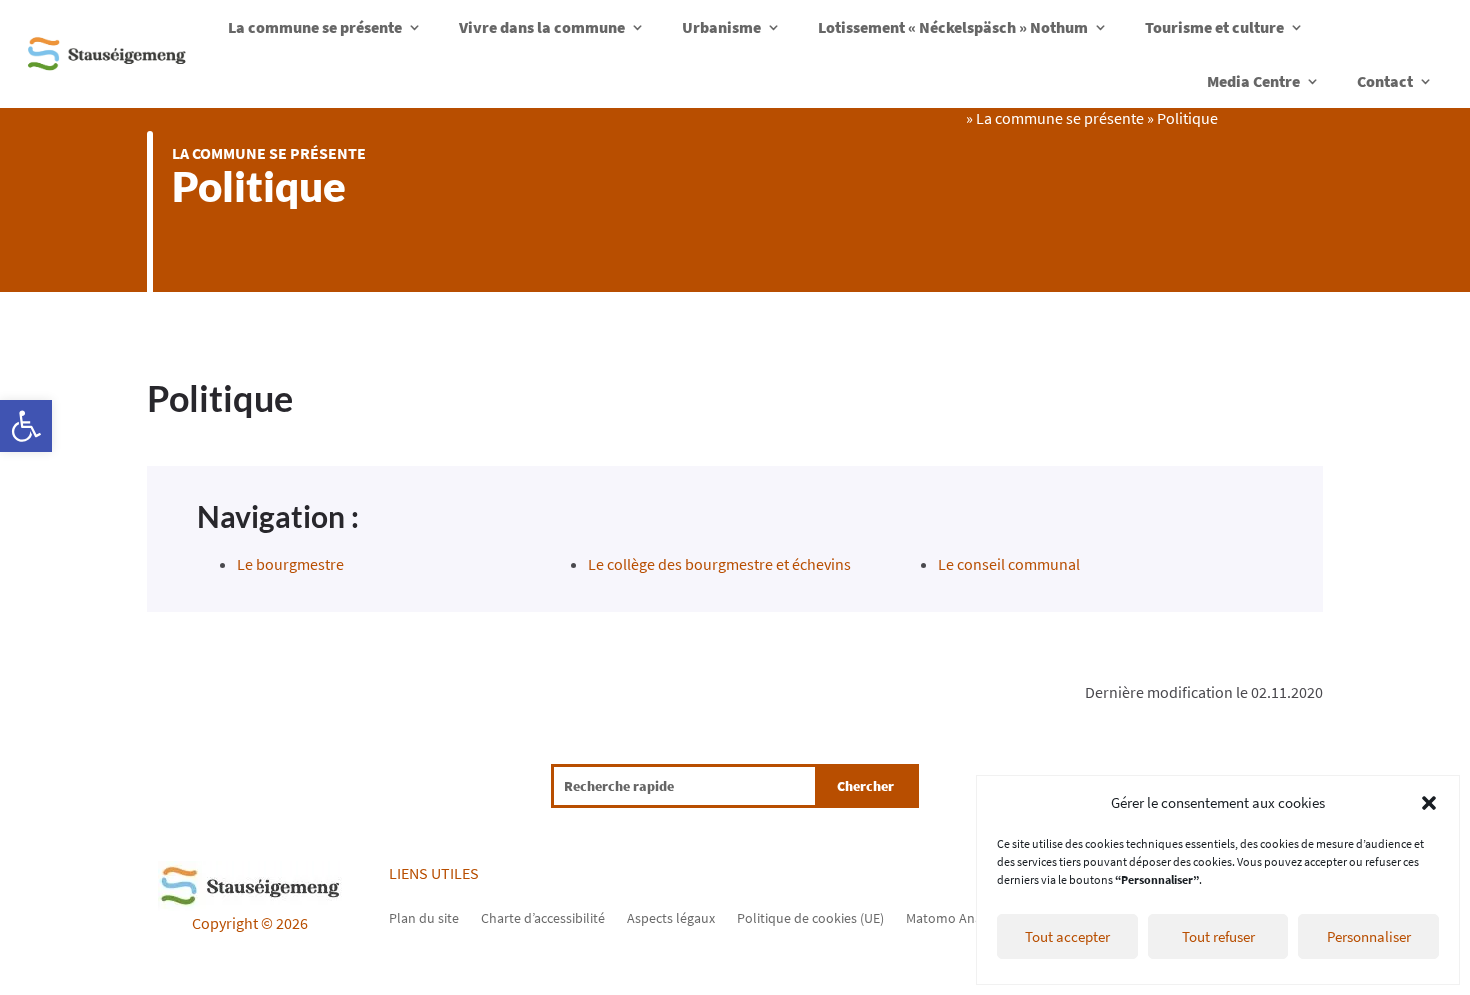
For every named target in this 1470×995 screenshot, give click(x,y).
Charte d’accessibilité (543, 917)
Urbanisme (721, 27)
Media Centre (1253, 81)
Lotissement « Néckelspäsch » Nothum (953, 27)
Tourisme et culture (1214, 27)
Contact (1385, 81)
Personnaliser (1369, 936)
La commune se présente (315, 27)
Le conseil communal (1009, 564)
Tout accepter (1067, 936)
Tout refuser (1218, 936)
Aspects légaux (671, 917)
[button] (26, 426)
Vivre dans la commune (542, 27)
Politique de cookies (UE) (810, 917)
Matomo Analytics (959, 917)
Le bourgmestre (290, 564)
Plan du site (424, 917)
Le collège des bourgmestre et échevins (719, 564)
